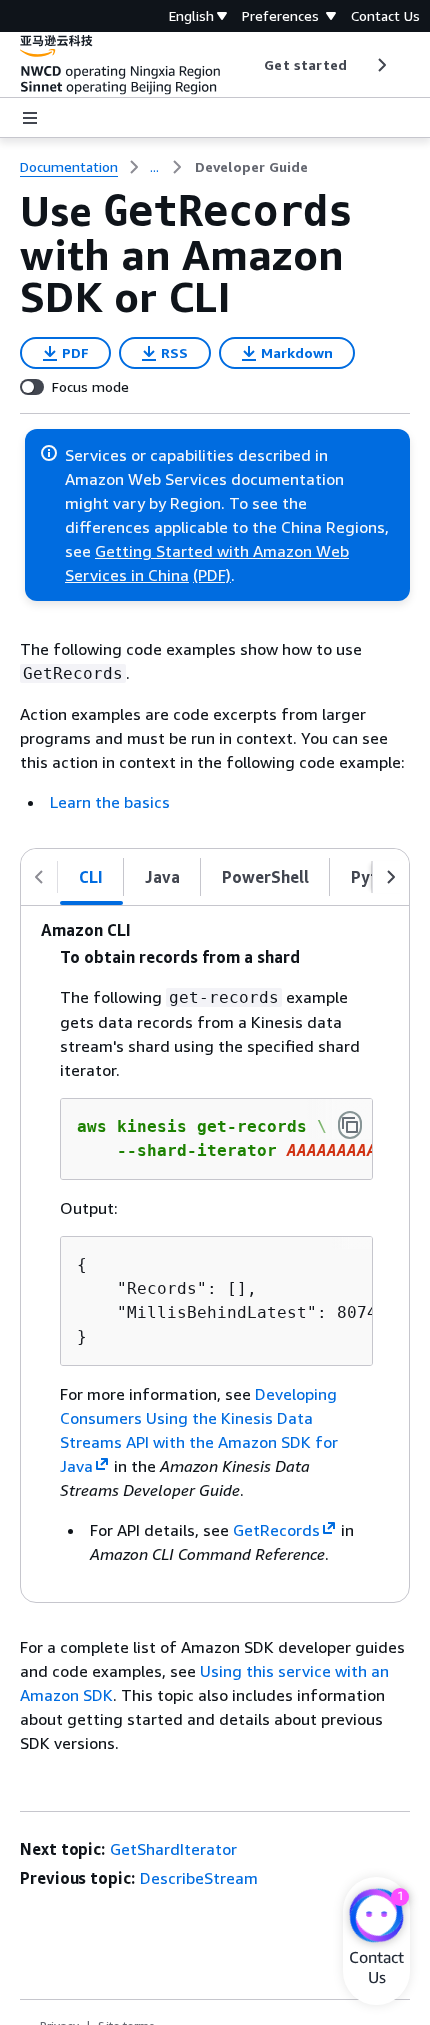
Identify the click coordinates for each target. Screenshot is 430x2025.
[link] (251, 167)
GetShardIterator (173, 1849)
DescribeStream (199, 1878)
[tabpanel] (215, 1254)
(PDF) (212, 575)
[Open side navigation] (30, 118)
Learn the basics (110, 802)
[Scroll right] (380, 65)
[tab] (91, 877)
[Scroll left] (249, 65)
